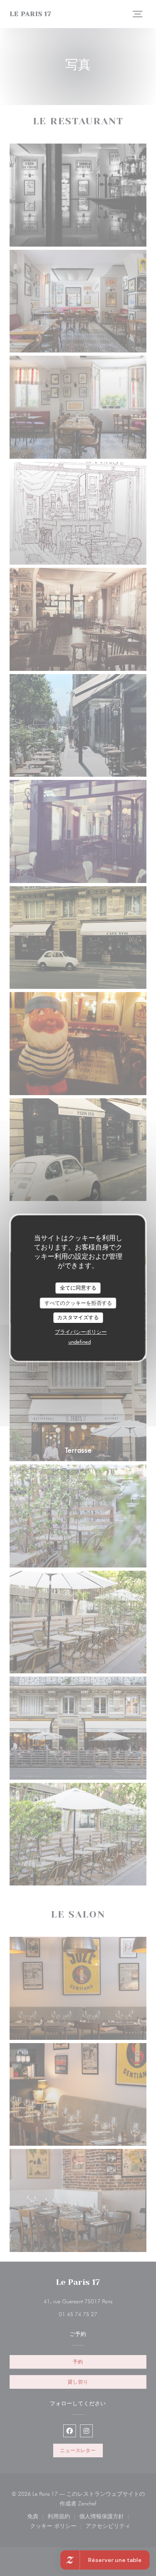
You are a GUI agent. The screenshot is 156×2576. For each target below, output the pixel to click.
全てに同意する (78, 1288)
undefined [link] (80, 1342)
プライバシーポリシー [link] (81, 1332)
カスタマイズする (78, 1317)
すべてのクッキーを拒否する (78, 1303)
